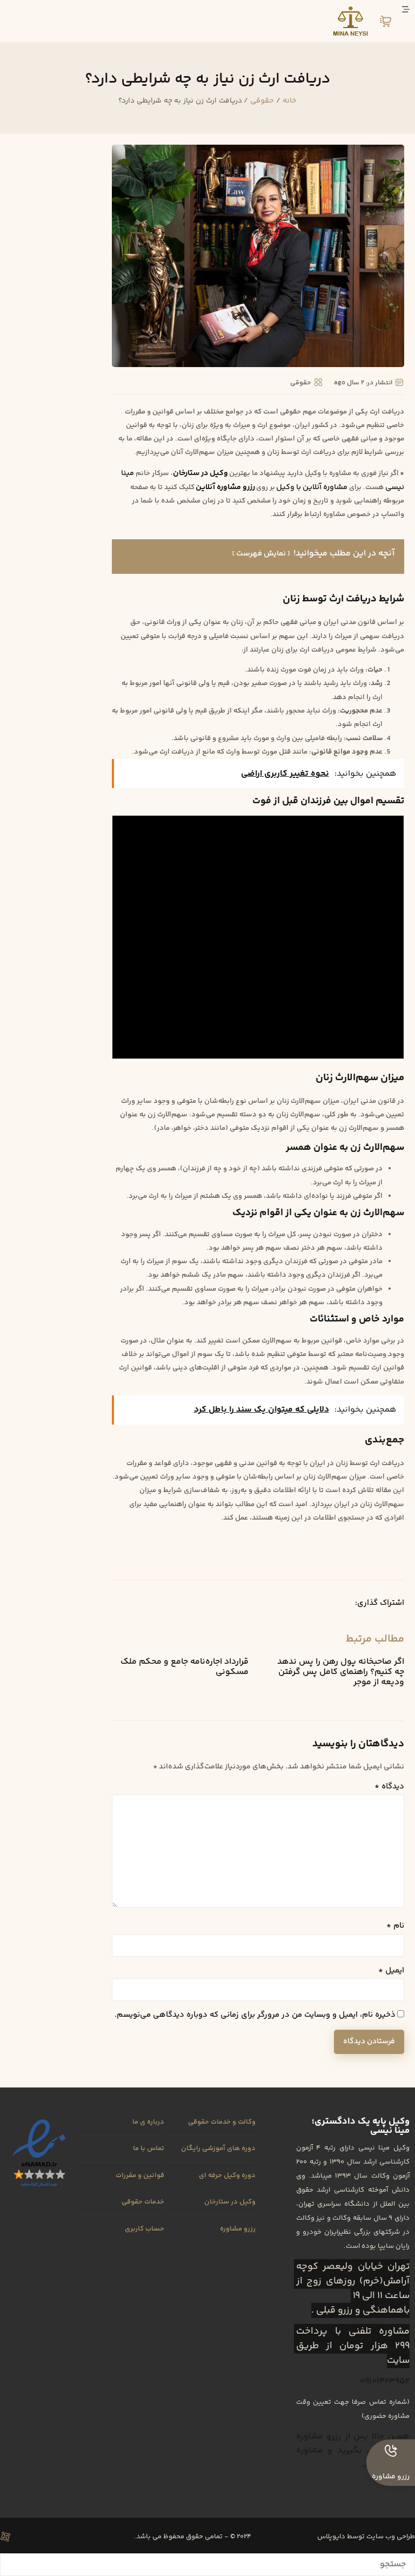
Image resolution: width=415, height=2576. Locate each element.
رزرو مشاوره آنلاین (225, 487)
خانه (290, 101)
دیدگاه (389, 1787)
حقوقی (262, 101)
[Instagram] (62, 2537)
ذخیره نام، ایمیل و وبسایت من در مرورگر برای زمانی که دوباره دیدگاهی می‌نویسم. (255, 2015)
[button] (335, 1603)
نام (395, 1926)
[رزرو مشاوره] (391, 2451)
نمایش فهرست (261, 554)
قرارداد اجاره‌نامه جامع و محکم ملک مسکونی (185, 1667)
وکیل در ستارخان (200, 473)
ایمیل (391, 1971)
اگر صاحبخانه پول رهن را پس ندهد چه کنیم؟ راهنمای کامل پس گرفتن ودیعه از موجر (341, 1672)
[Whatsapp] (24, 2537)
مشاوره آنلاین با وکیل (312, 487)
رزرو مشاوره (391, 2477)
